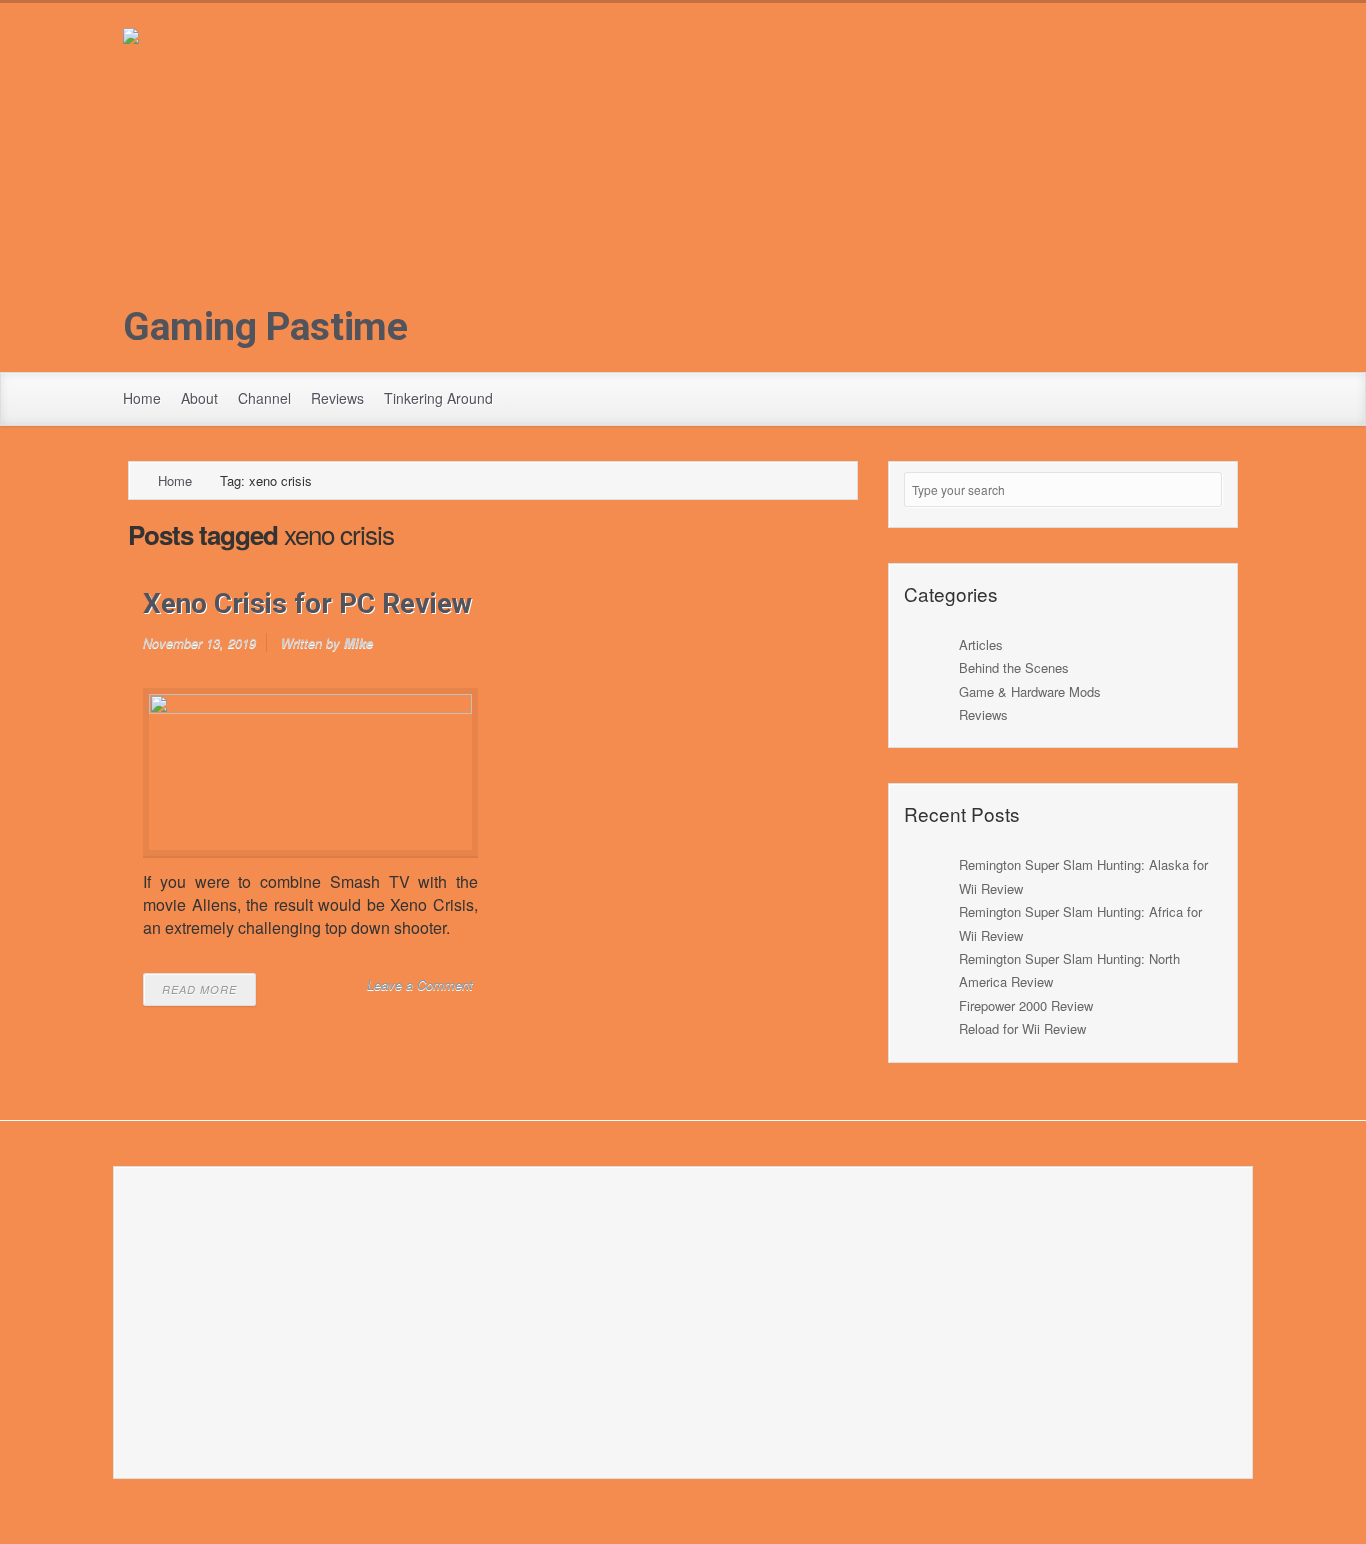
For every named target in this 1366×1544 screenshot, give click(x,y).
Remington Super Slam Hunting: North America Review (1069, 970)
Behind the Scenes (1014, 667)
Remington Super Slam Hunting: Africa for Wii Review (1080, 923)
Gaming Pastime (265, 327)
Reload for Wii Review (1022, 1028)
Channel (264, 398)
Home (142, 398)
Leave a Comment (420, 984)
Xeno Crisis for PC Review (307, 603)
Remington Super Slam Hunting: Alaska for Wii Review (1083, 876)
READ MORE (199, 989)
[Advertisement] (683, 196)
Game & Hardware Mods (1030, 691)
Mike (358, 642)
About (199, 398)
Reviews (337, 398)
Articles (981, 644)
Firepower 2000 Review (1026, 1005)
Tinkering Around (438, 398)
